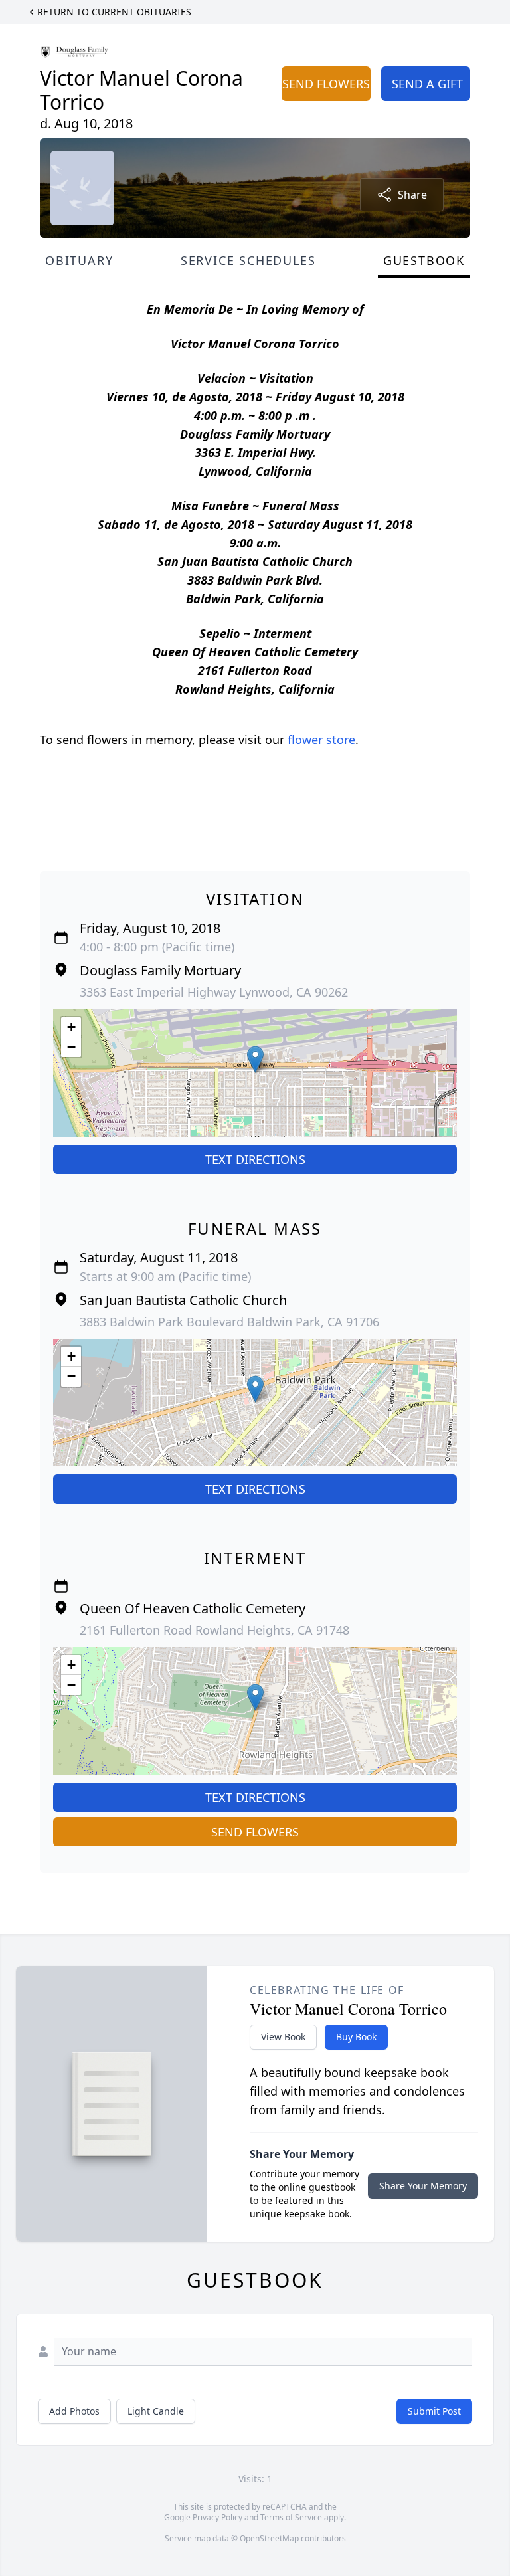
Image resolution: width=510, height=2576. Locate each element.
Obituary (79, 260)
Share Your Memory (423, 2186)
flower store (321, 740)
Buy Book (356, 2037)
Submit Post (434, 2411)
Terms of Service (291, 2517)
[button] (255, 1059)
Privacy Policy (217, 2517)
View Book (283, 2037)
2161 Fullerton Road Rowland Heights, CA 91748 (214, 1630)
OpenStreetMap (269, 2538)
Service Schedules (248, 260)
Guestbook (424, 260)
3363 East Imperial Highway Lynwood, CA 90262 (214, 992)
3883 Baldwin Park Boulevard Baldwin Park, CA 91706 (229, 1322)
